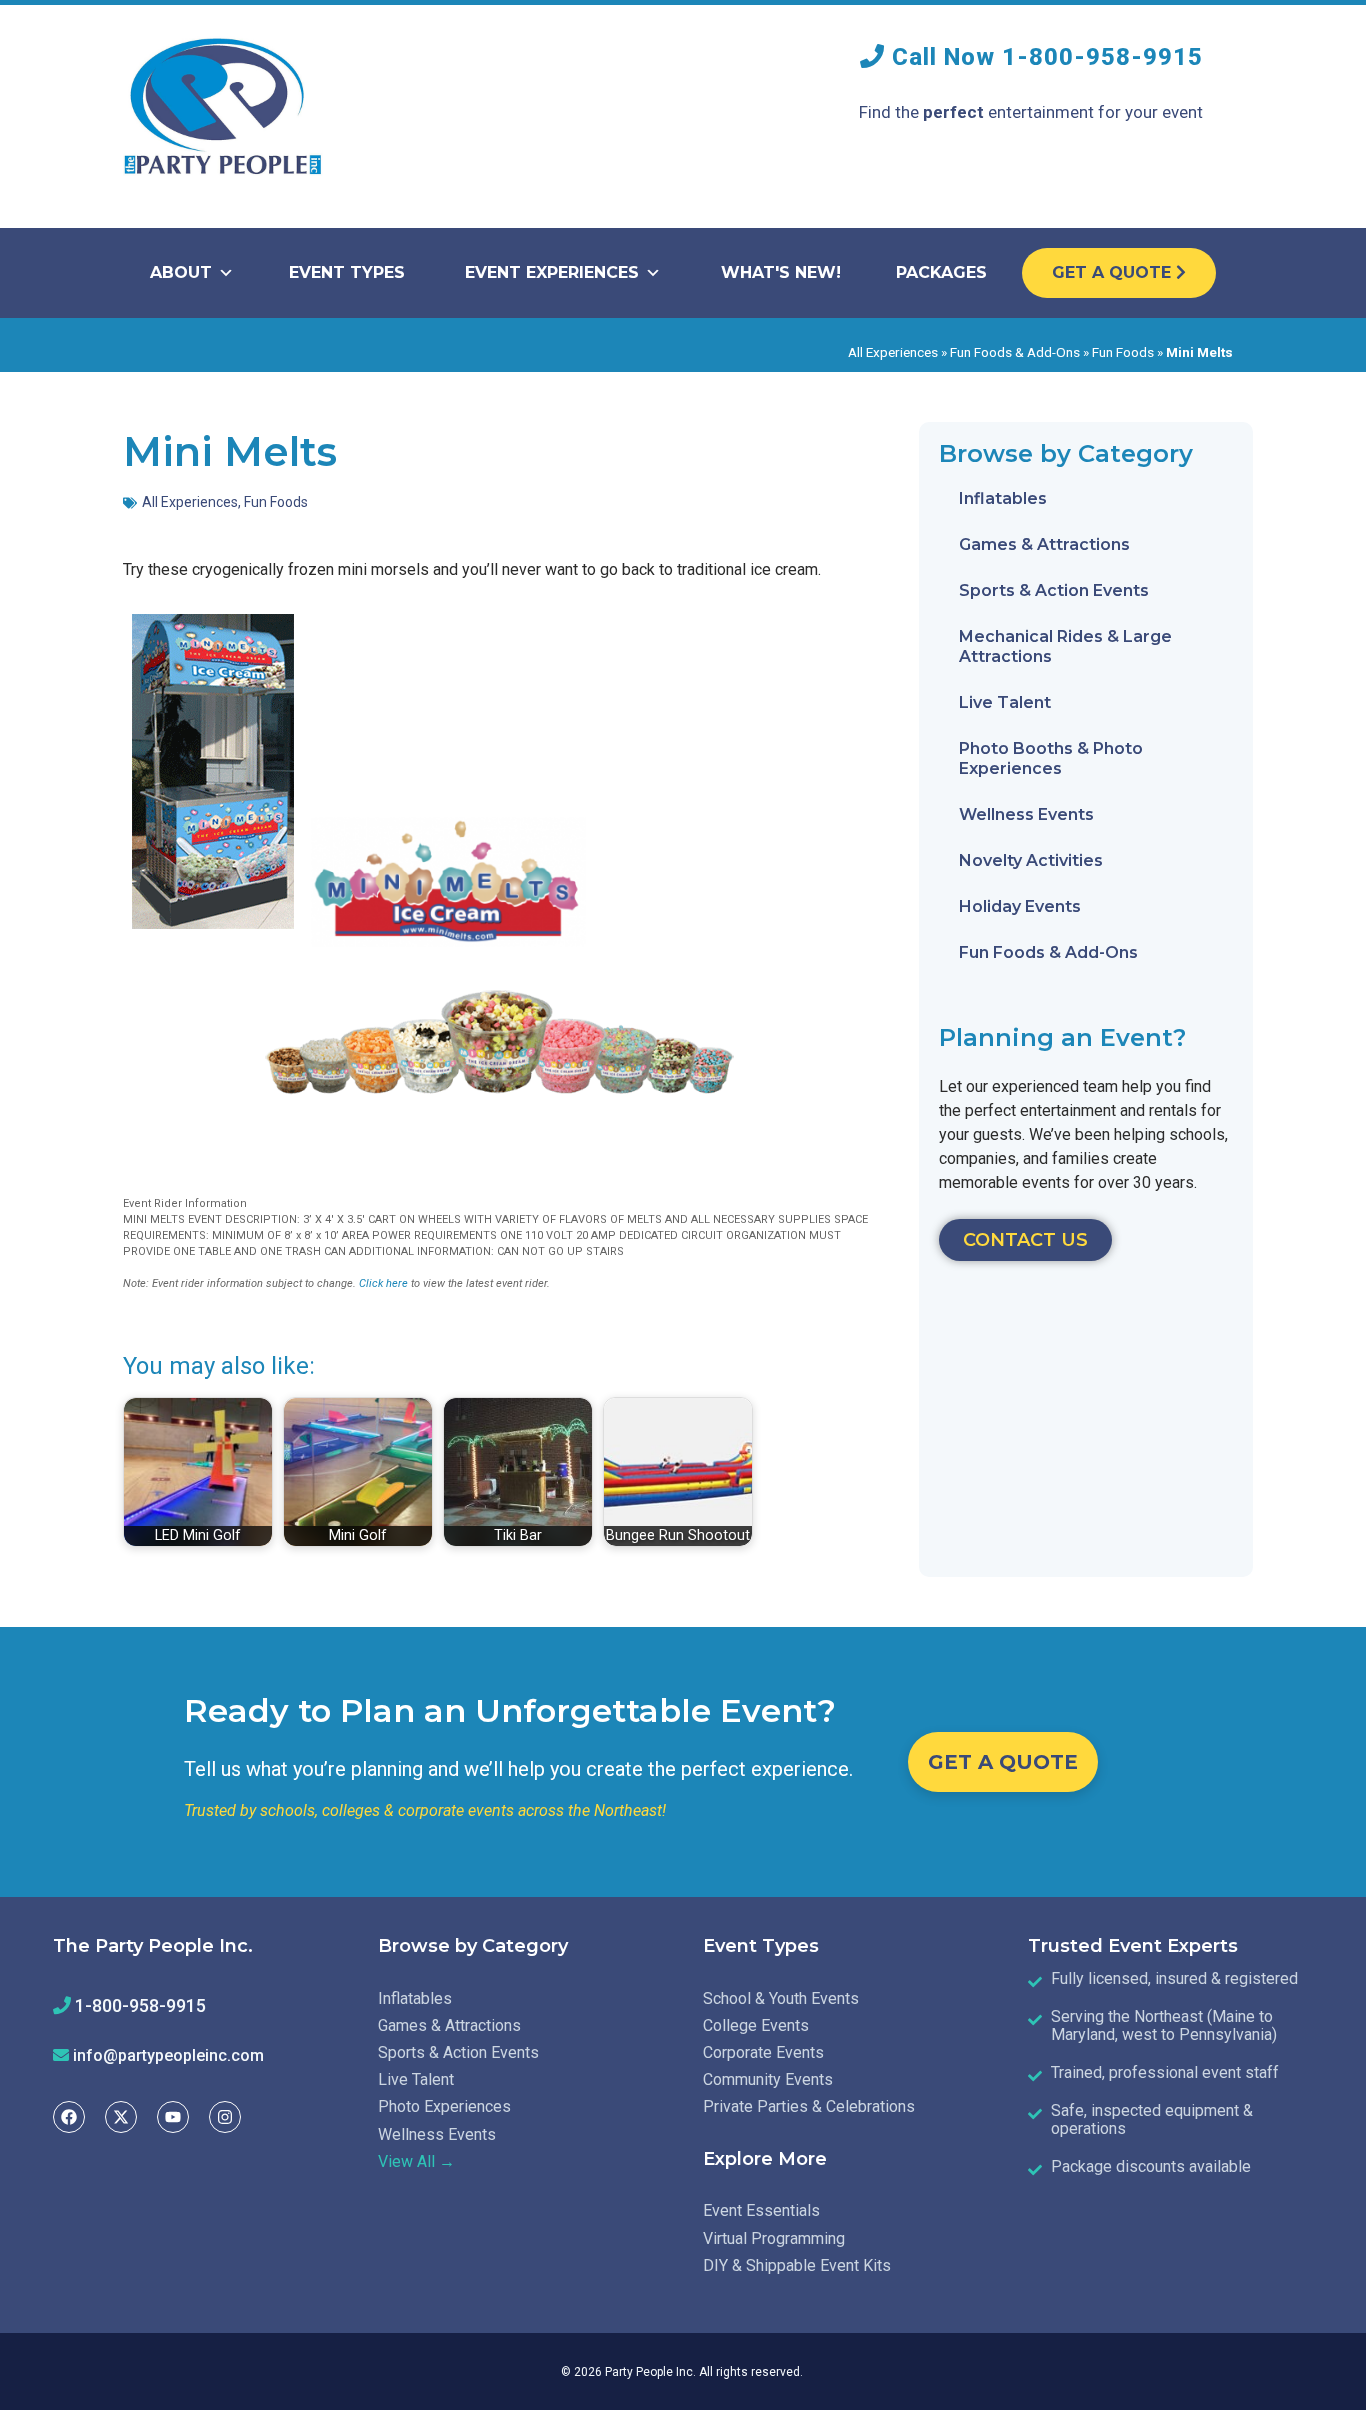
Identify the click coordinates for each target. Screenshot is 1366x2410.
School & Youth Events (781, 1998)
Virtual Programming (774, 2238)
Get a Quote (1114, 272)
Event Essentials (761, 2210)
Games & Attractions (1044, 544)
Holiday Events (1020, 906)
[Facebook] (69, 2117)
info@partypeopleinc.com (168, 2055)
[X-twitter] (121, 2117)
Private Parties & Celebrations (809, 2106)
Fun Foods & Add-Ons (1015, 352)
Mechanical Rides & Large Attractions (1065, 646)
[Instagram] (225, 2117)
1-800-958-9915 (1102, 57)
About (181, 272)
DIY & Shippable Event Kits (797, 2265)
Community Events (768, 2079)
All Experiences (893, 352)
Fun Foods (1123, 352)
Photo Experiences (444, 2106)
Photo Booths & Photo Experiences (1051, 758)
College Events (756, 2025)
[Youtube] (173, 2117)
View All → (416, 2161)
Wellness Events (1026, 814)
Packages (941, 272)
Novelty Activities (1031, 860)
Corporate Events (763, 2052)
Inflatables (1003, 498)
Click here (383, 1283)
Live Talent (1005, 702)
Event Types (347, 272)
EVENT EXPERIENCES (552, 272)
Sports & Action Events (1054, 590)
